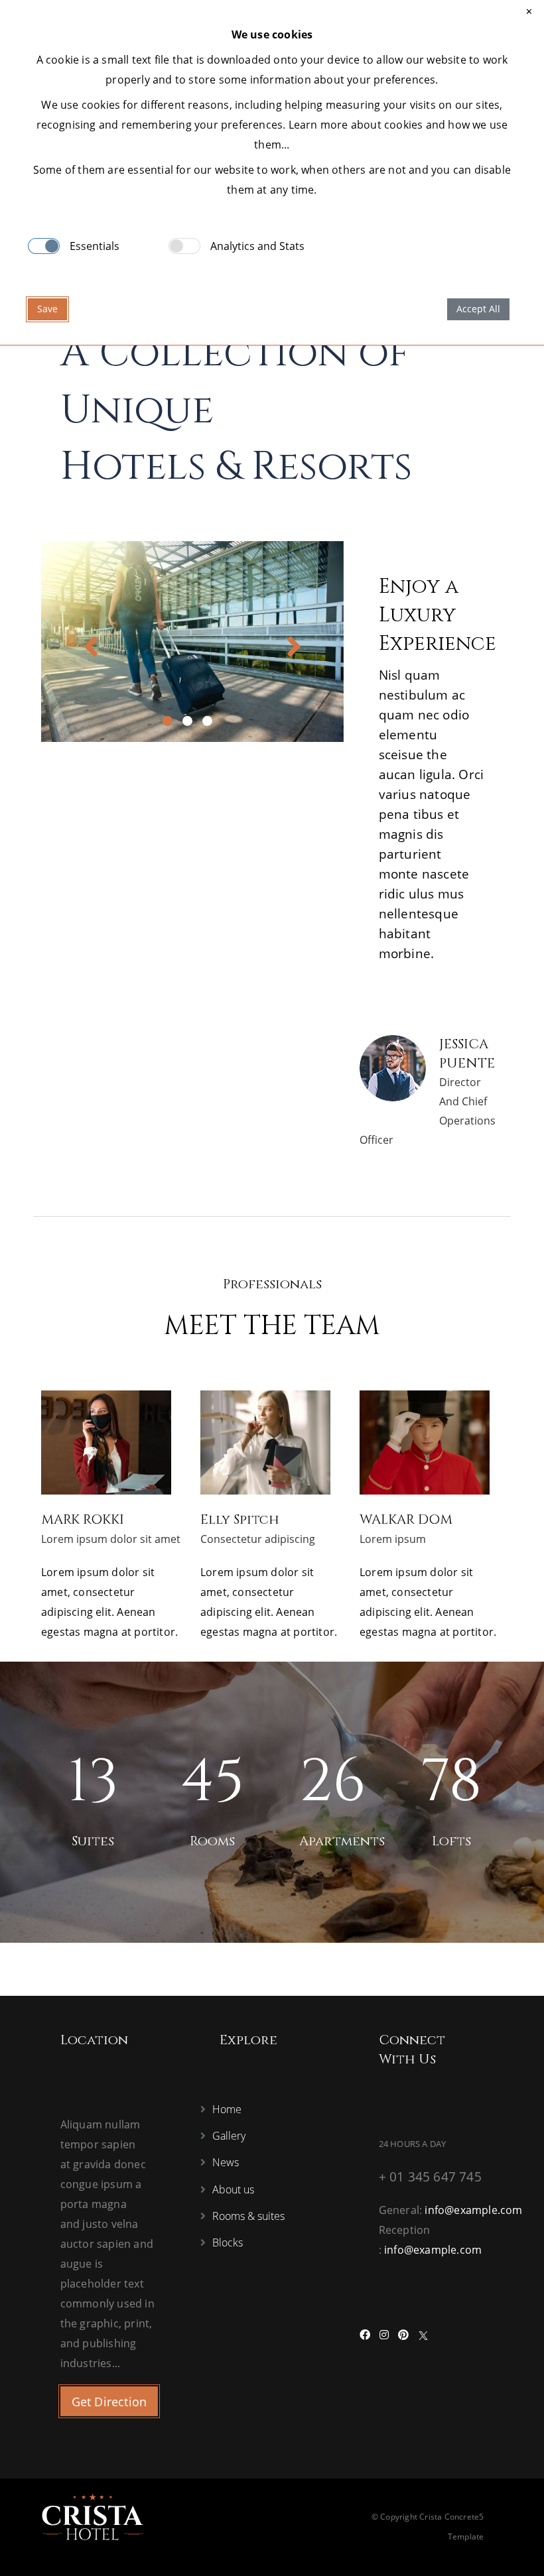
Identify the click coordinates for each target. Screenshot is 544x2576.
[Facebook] (365, 2335)
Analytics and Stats (257, 246)
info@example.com (473, 2210)
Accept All (478, 309)
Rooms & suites (248, 2216)
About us (233, 2189)
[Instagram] (384, 2335)
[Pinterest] (403, 2335)
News (226, 2162)
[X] (423, 2335)
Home (227, 2109)
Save (47, 309)
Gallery (229, 2136)
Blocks (228, 2242)
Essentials (95, 246)
